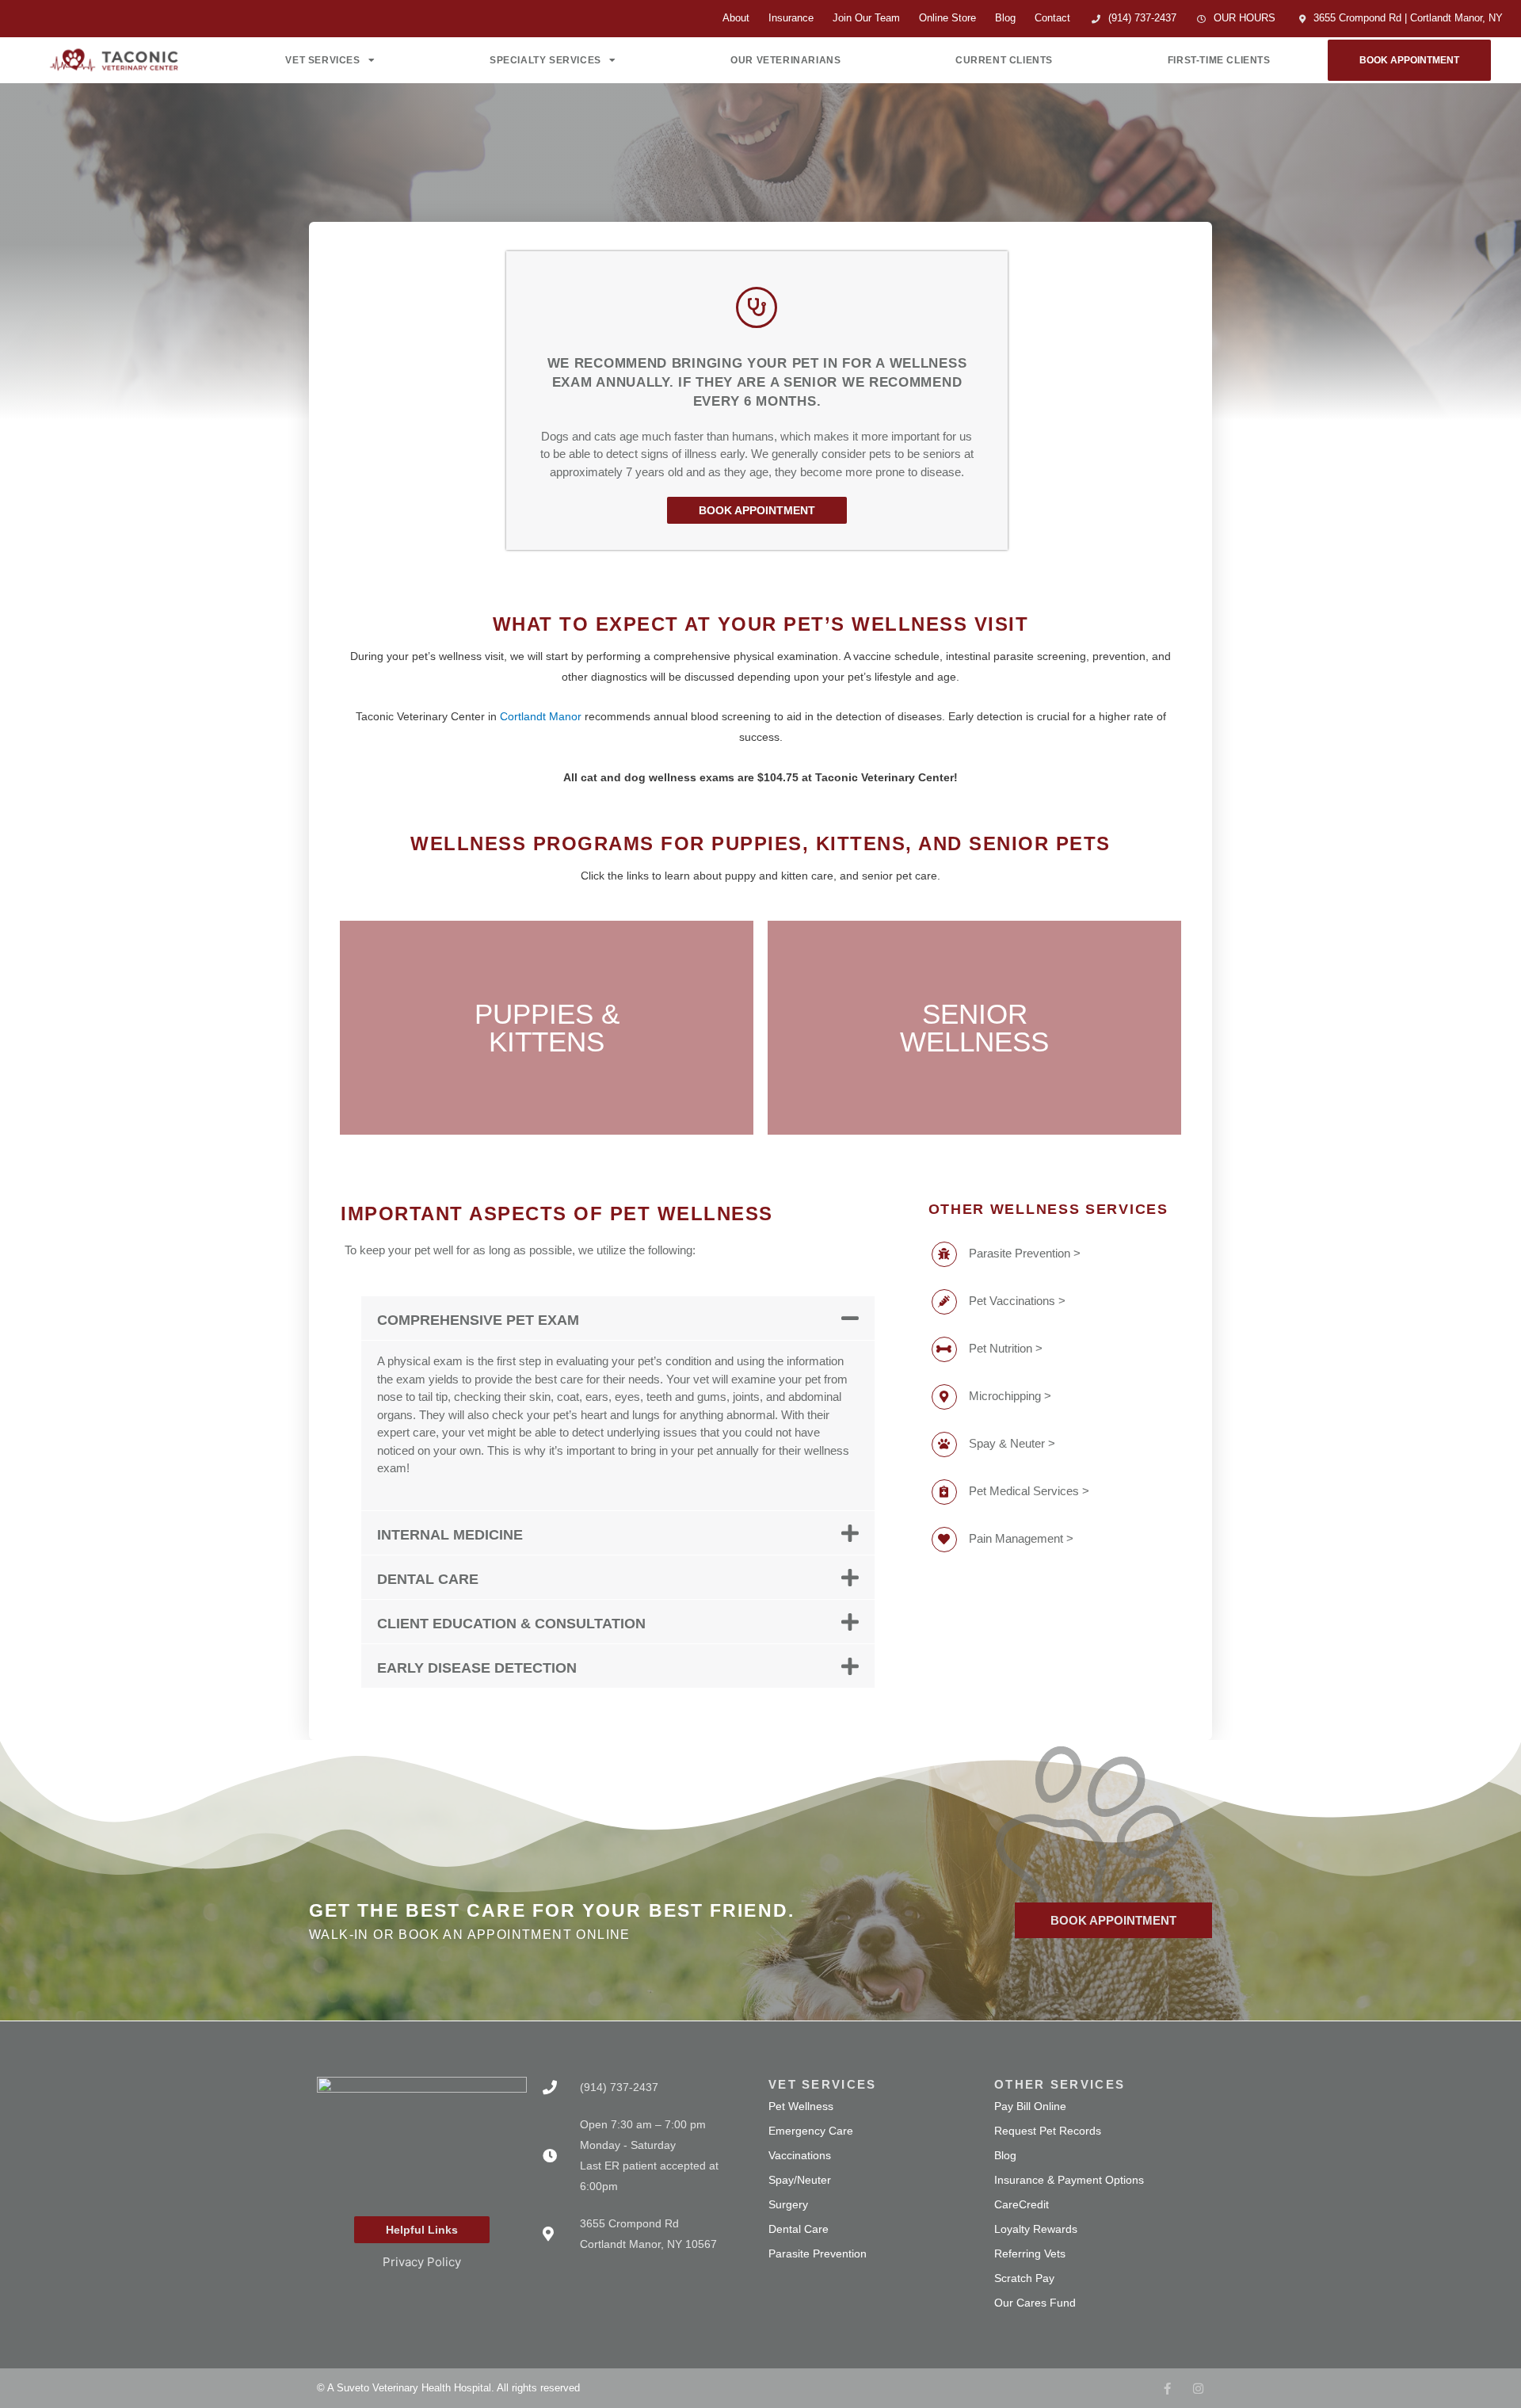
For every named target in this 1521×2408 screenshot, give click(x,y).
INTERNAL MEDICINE (450, 1535)
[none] (1167, 2389)
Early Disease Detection (477, 1668)
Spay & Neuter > (1012, 1443)
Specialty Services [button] (545, 60)
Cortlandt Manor (541, 716)
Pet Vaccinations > (1017, 1301)
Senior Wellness (974, 1028)
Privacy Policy (422, 2262)
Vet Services (322, 60)
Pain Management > (1021, 1538)
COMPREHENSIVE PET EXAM (478, 1320)
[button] (618, 1318)
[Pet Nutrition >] (944, 1349)
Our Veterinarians (785, 60)
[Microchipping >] (944, 1397)
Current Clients (1004, 60)
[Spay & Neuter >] (944, 1444)
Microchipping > (1010, 1396)
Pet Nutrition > (1006, 1348)
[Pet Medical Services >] (944, 1492)
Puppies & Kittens (547, 1028)
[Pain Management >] (944, 1540)
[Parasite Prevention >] (944, 1254)
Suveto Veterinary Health (394, 2388)
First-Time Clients (1219, 60)
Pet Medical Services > (1029, 1491)
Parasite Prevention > (1025, 1253)
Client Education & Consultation (511, 1624)
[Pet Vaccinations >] (944, 1302)
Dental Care (428, 1579)
